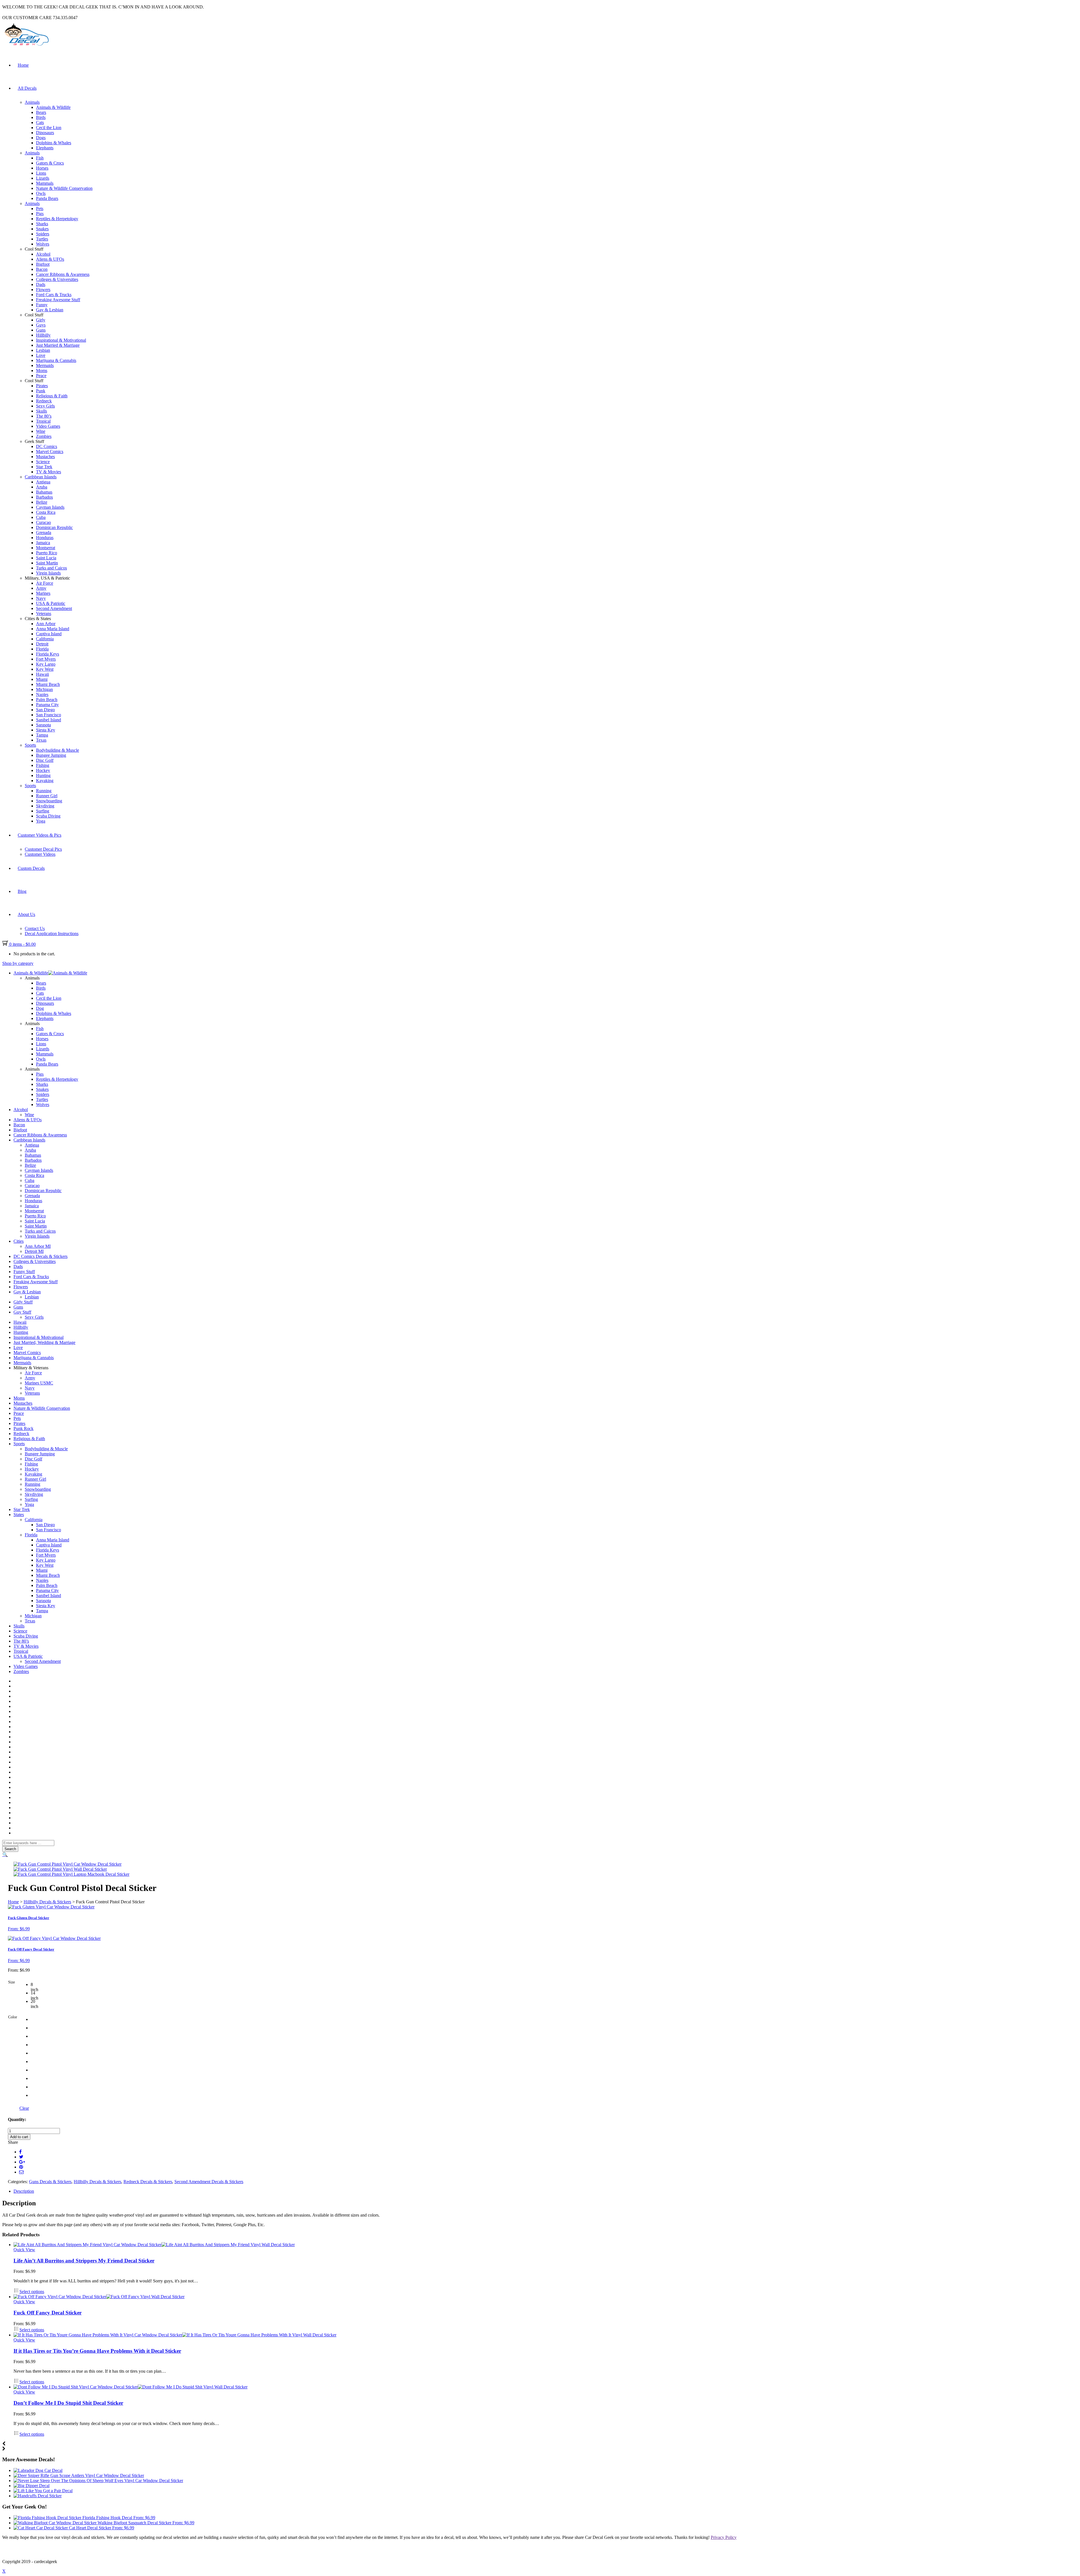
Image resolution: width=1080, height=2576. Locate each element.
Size (12, 1982)
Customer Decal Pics (43, 849)
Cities (19, 1241)
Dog (40, 1008)
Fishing (43, 765)
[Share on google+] (22, 2162)
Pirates (42, 386)
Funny (42, 305)
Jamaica (43, 543)
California (45, 639)
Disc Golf (45, 760)
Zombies (44, 436)
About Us (26, 914)
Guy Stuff (22, 1312)
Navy (41, 598)
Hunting (43, 775)
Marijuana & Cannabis (56, 360)
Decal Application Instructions (52, 934)
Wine (41, 431)
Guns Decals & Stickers (50, 2182)
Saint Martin (47, 563)
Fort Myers (46, 659)
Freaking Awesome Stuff (58, 300)
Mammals (45, 183)
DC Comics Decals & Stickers (40, 1256)
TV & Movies (49, 472)
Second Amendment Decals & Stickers (209, 2182)
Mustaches (45, 457)
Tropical (43, 421)
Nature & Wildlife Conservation (64, 188)
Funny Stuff (24, 1272)
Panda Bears (47, 198)
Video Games (48, 426)
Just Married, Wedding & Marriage (44, 1342)
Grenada (44, 532)
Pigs (40, 214)
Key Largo (46, 664)
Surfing (43, 811)
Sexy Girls (45, 406)
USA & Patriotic (51, 603)
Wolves (43, 244)
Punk (41, 391)
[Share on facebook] (20, 2152)
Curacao (43, 522)
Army (41, 588)
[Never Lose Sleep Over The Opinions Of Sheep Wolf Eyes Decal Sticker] (98, 2481)
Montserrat (46, 548)
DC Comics (47, 446)
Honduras (45, 538)
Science (43, 462)
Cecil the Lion (49, 128)
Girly (41, 320)
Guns (41, 330)
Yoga (41, 821)
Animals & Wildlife (53, 107)
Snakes (42, 229)
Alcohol (43, 254)
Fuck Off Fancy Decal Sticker (48, 2313)
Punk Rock (23, 1428)
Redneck (44, 401)
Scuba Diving (48, 816)
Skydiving (45, 806)
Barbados (44, 497)
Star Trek (44, 467)
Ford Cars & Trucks (54, 295)
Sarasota (43, 725)
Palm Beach (47, 700)
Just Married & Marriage (58, 345)
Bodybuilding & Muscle (58, 750)
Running (44, 791)
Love (41, 355)
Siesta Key (46, 730)
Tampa (42, 735)
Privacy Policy (724, 2537)
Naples (42, 694)
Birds (41, 117)
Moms (42, 371)
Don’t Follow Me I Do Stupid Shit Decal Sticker (68, 2403)
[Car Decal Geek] (26, 47)
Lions (41, 173)
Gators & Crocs (50, 163)
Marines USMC (39, 1383)
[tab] (546, 2191)
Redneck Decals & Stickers (148, 2182)
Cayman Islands (50, 507)
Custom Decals (31, 868)
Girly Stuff (23, 1302)
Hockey (43, 770)
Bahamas (44, 492)
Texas (41, 740)
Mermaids (45, 365)
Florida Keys (48, 654)
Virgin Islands (48, 573)
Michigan (44, 689)
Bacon (42, 269)
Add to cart (19, 2137)
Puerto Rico (47, 553)
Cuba (41, 517)
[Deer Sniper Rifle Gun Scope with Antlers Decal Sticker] (79, 2475)
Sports (30, 745)
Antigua (43, 482)
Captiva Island (49, 634)
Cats (40, 122)
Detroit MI (34, 1251)
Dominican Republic (54, 527)
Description (24, 2191)
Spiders (43, 234)
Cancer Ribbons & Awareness (63, 274)
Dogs (41, 138)
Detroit (42, 644)
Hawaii (42, 674)
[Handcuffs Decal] (38, 2496)
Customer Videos (40, 854)
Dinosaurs (45, 133)
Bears (41, 112)
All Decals (27, 88)
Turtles (42, 239)
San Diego (45, 710)
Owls (41, 193)
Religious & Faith (52, 396)
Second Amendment (54, 608)
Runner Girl (47, 796)
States (19, 1515)
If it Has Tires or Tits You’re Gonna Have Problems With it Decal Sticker (97, 2351)
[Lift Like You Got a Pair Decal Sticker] (43, 2491)
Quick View (24, 2250)
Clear (24, 2108)
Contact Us (35, 928)
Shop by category (18, 963)
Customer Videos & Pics (40, 835)
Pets (40, 209)
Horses (42, 168)
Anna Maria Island (53, 629)
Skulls (41, 411)
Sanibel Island (49, 720)
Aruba (42, 487)
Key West (45, 669)
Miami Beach (48, 684)
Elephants (45, 148)
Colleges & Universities (57, 279)
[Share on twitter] (21, 2157)
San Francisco (49, 715)
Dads (41, 284)
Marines (43, 593)
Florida (42, 649)
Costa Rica (46, 512)
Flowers (43, 290)
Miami (42, 679)
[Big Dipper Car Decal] (31, 2486)
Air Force (45, 583)
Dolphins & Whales (54, 143)
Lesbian (43, 350)
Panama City (47, 705)
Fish (40, 158)
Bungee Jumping (51, 755)
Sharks (42, 224)
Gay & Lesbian (50, 310)
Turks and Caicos (51, 568)
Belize (42, 502)
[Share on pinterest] (21, 2167)
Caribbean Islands (41, 477)
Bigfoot (43, 264)
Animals (32, 102)
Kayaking (45, 781)
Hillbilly (43, 335)
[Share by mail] (21, 2172)
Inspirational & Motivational (61, 340)
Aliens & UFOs (50, 259)
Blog (22, 891)
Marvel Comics (50, 452)
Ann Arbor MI (38, 1246)
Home (23, 65)
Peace (41, 376)
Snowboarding (49, 801)
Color (13, 2017)
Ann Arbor (46, 624)
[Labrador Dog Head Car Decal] (38, 2470)
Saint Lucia (46, 558)
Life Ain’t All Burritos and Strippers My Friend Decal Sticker (84, 2261)
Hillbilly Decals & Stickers (47, 1902)
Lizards (43, 178)
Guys (41, 325)
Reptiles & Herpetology (57, 219)
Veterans (44, 613)
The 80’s (44, 416)
